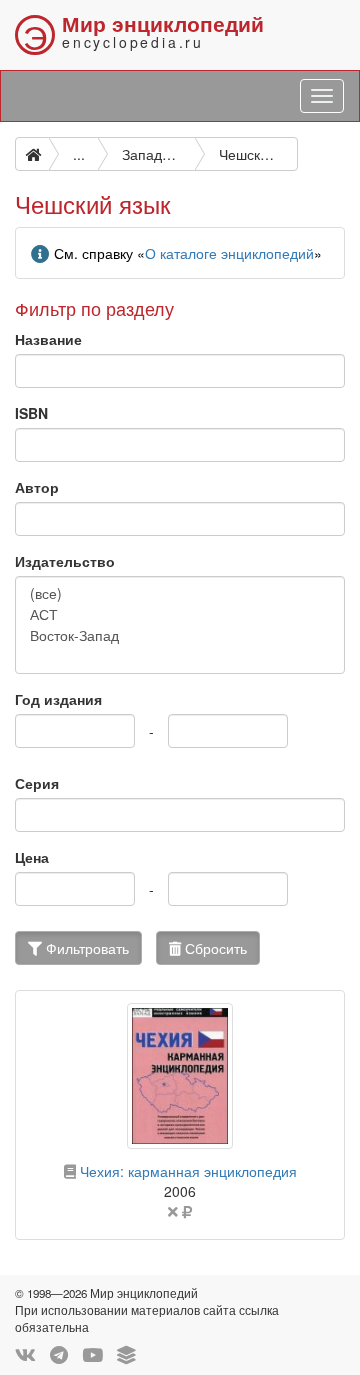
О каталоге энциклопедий (229, 253)
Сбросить (214, 948)
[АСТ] (180, 614)
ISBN (31, 413)
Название (48, 339)
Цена (32, 857)
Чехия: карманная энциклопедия (188, 1171)
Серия (37, 783)
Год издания (58, 699)
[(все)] (180, 593)
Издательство (65, 561)
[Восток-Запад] (180, 635)
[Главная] (32, 154)
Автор (37, 487)
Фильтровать (85, 948)
